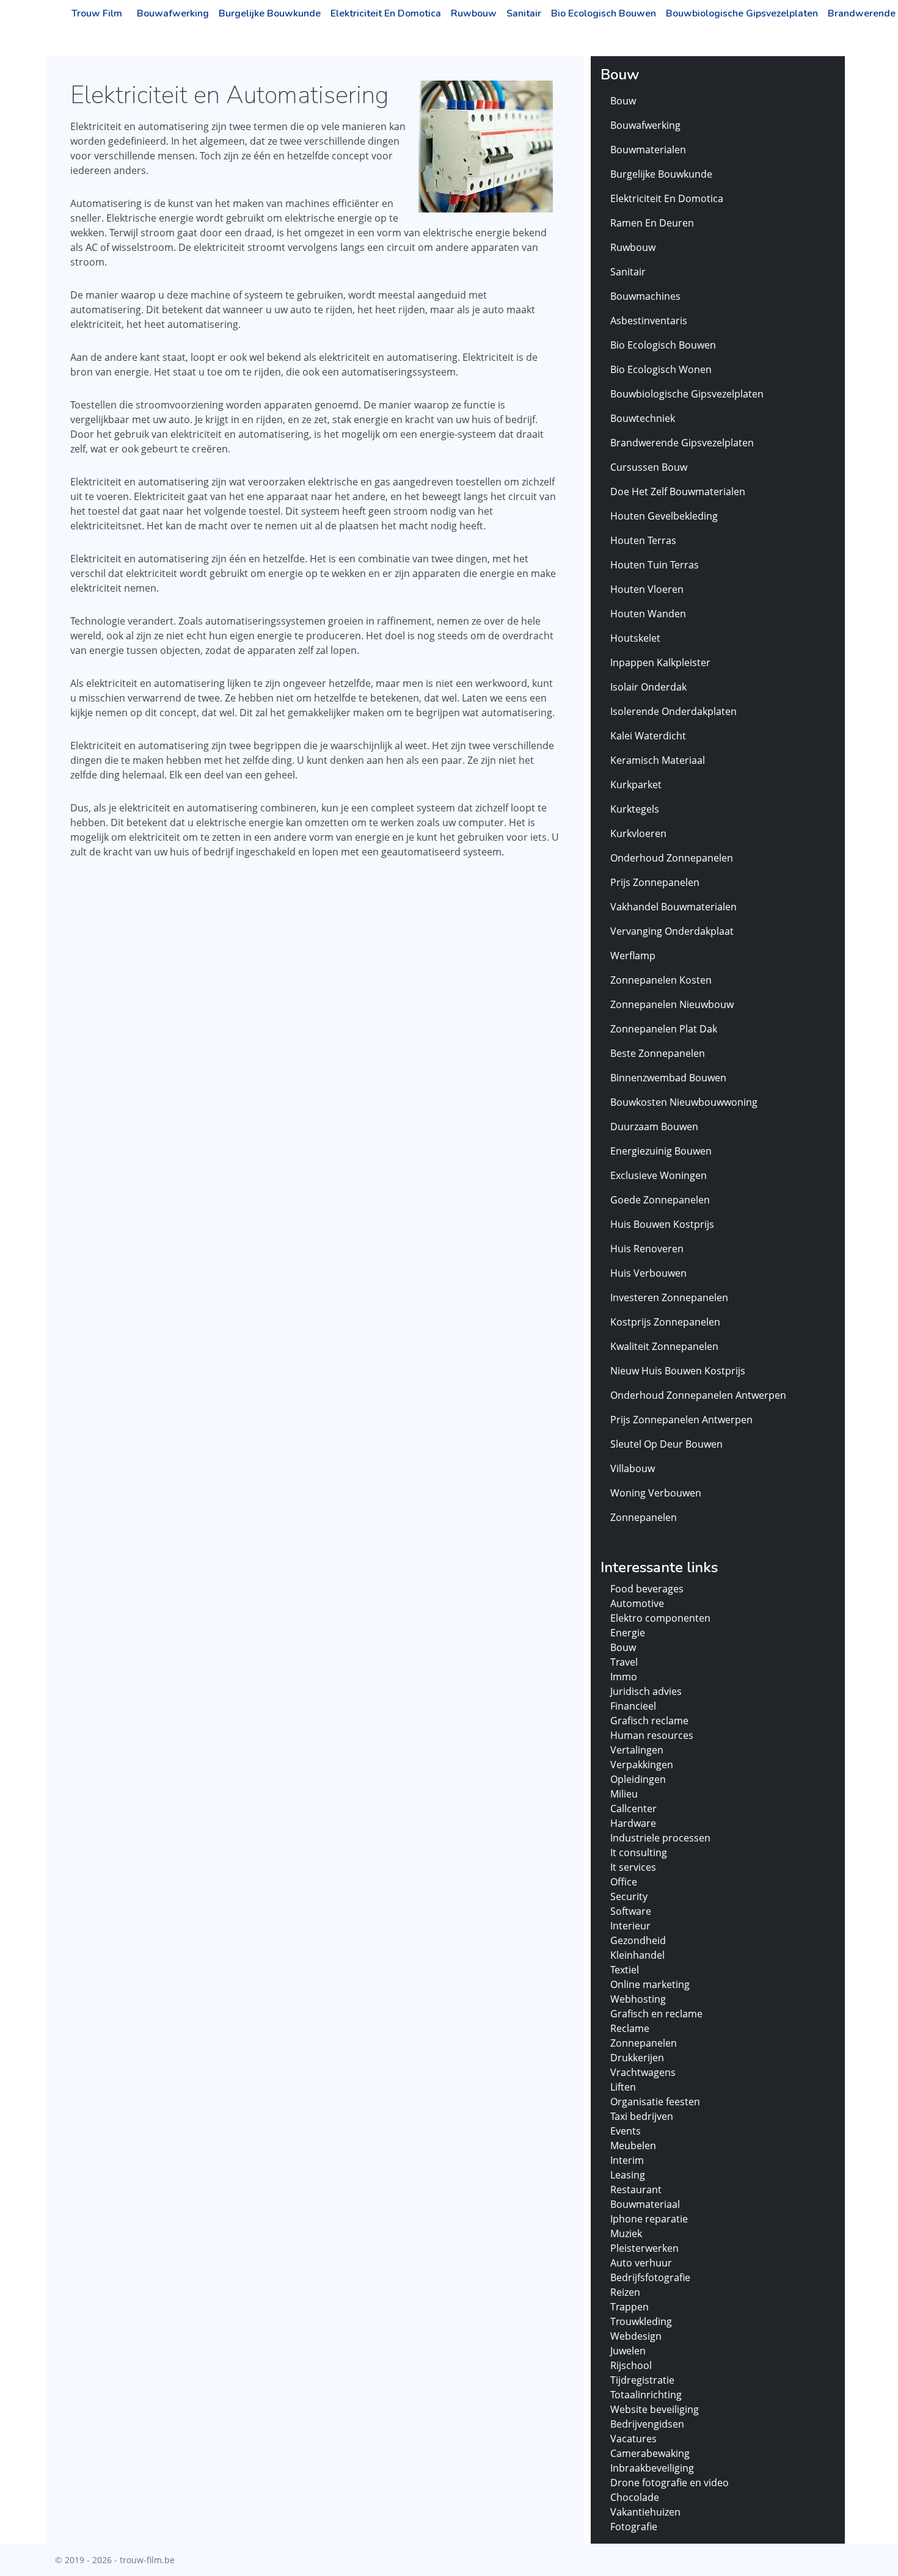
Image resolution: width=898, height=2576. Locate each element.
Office (624, 1882)
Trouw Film (97, 13)
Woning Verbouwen (656, 1493)
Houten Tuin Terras (655, 565)
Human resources (652, 1735)
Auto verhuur (641, 2263)
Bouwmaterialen (648, 150)
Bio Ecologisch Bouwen (604, 13)
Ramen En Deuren (652, 223)
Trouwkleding (641, 2321)
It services (633, 1867)
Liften (623, 2087)
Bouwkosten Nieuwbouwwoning (684, 1102)
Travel (624, 1662)
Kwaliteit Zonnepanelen (664, 1346)
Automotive (637, 1603)
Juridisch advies (646, 1691)
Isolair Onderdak (648, 687)
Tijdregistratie (642, 2380)
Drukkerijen (637, 2058)
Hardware (633, 1823)
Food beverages (647, 1589)
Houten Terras (643, 540)
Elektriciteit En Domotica (386, 13)
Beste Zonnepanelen (658, 1053)
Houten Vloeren (647, 589)
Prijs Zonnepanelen (655, 882)
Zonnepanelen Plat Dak (664, 1029)
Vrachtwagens (643, 2072)
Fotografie (634, 2527)
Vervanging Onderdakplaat (672, 931)
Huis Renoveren (647, 1249)
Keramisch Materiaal (658, 760)
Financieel (633, 1706)
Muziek (626, 2233)
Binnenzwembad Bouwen (668, 1078)
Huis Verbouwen (648, 1273)
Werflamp (633, 956)
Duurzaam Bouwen (654, 1127)
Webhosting (638, 1999)
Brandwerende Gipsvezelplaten (682, 443)
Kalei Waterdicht (648, 736)
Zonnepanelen (644, 1517)
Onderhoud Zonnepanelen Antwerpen (698, 1395)
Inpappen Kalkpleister (660, 662)
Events (626, 2131)
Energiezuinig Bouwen (661, 1151)
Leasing (628, 2175)
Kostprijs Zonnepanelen (665, 1322)
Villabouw (633, 1468)
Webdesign (636, 2336)
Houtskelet (635, 638)
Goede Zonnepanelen (660, 1200)
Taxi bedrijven (642, 2116)
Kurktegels (635, 809)
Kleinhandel (637, 1955)
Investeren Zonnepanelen (669, 1297)
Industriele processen (660, 1838)
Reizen (625, 2292)
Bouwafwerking (173, 13)
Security (629, 1896)
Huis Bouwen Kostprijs (662, 1224)
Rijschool (631, 2365)
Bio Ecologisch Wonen (661, 369)
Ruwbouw (474, 13)
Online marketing (650, 1984)
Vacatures (633, 2439)
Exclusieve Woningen (659, 1175)
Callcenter (633, 1809)
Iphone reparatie (649, 2219)
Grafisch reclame (649, 1721)
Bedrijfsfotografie (650, 2277)
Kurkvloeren (638, 833)
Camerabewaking (650, 2453)
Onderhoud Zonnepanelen (672, 858)
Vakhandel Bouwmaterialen (673, 907)
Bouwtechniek (643, 418)
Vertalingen (637, 1750)
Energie (628, 1633)
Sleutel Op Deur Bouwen (666, 1444)
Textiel (625, 1970)
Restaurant (636, 2190)
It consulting (639, 1852)
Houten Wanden (648, 614)
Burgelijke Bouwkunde (270, 13)
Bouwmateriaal (645, 2204)
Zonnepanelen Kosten (661, 980)
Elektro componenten (660, 1618)
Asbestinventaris (649, 321)
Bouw (623, 101)
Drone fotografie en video (670, 2483)
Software (631, 1911)
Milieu (624, 1794)
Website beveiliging (655, 2409)
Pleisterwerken (644, 2248)
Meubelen (633, 2146)
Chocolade (635, 2497)
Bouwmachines (645, 296)
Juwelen (628, 2351)
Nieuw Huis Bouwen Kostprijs (678, 1371)
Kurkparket (636, 785)
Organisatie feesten (655, 2102)
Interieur (630, 1926)
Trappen (630, 2307)
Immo (624, 1677)
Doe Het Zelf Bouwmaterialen (678, 492)
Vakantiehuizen (645, 2512)
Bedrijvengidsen (647, 2424)
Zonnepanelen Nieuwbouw (672, 1004)
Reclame (630, 2028)
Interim (627, 2160)
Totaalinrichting (646, 2395)
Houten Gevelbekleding (664, 516)
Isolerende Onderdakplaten (673, 711)
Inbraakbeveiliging (652, 2468)
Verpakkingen (642, 1765)
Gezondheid (638, 1940)
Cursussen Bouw (649, 467)
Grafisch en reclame (656, 2014)
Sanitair (524, 13)
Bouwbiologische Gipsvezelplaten (742, 13)
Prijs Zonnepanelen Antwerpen (681, 1420)
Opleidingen (638, 1779)
